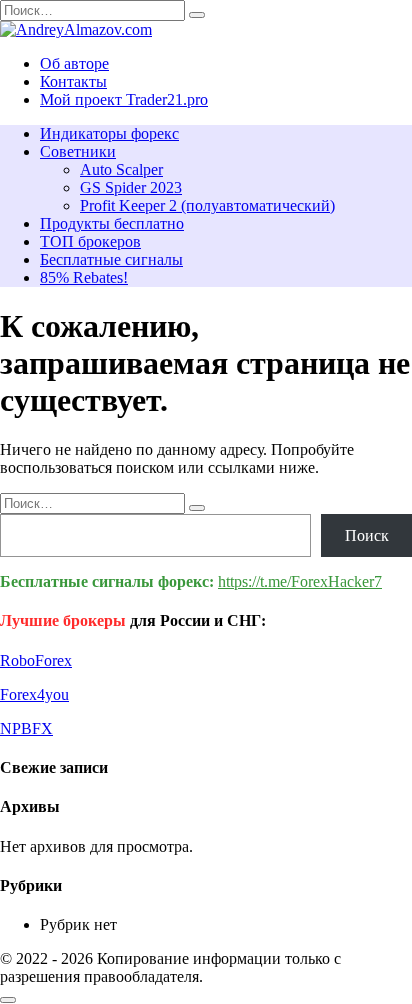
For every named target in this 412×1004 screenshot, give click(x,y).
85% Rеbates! (84, 277)
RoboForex (36, 660)
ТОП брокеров (90, 241)
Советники (78, 151)
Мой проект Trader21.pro (124, 99)
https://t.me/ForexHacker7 (300, 581)
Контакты (73, 81)
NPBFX (26, 728)
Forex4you (34, 694)
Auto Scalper (121, 169)
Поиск (367, 535)
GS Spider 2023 (131, 187)
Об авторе (74, 63)
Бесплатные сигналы (111, 259)
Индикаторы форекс (109, 133)
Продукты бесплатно (112, 223)
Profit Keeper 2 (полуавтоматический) (207, 205)
